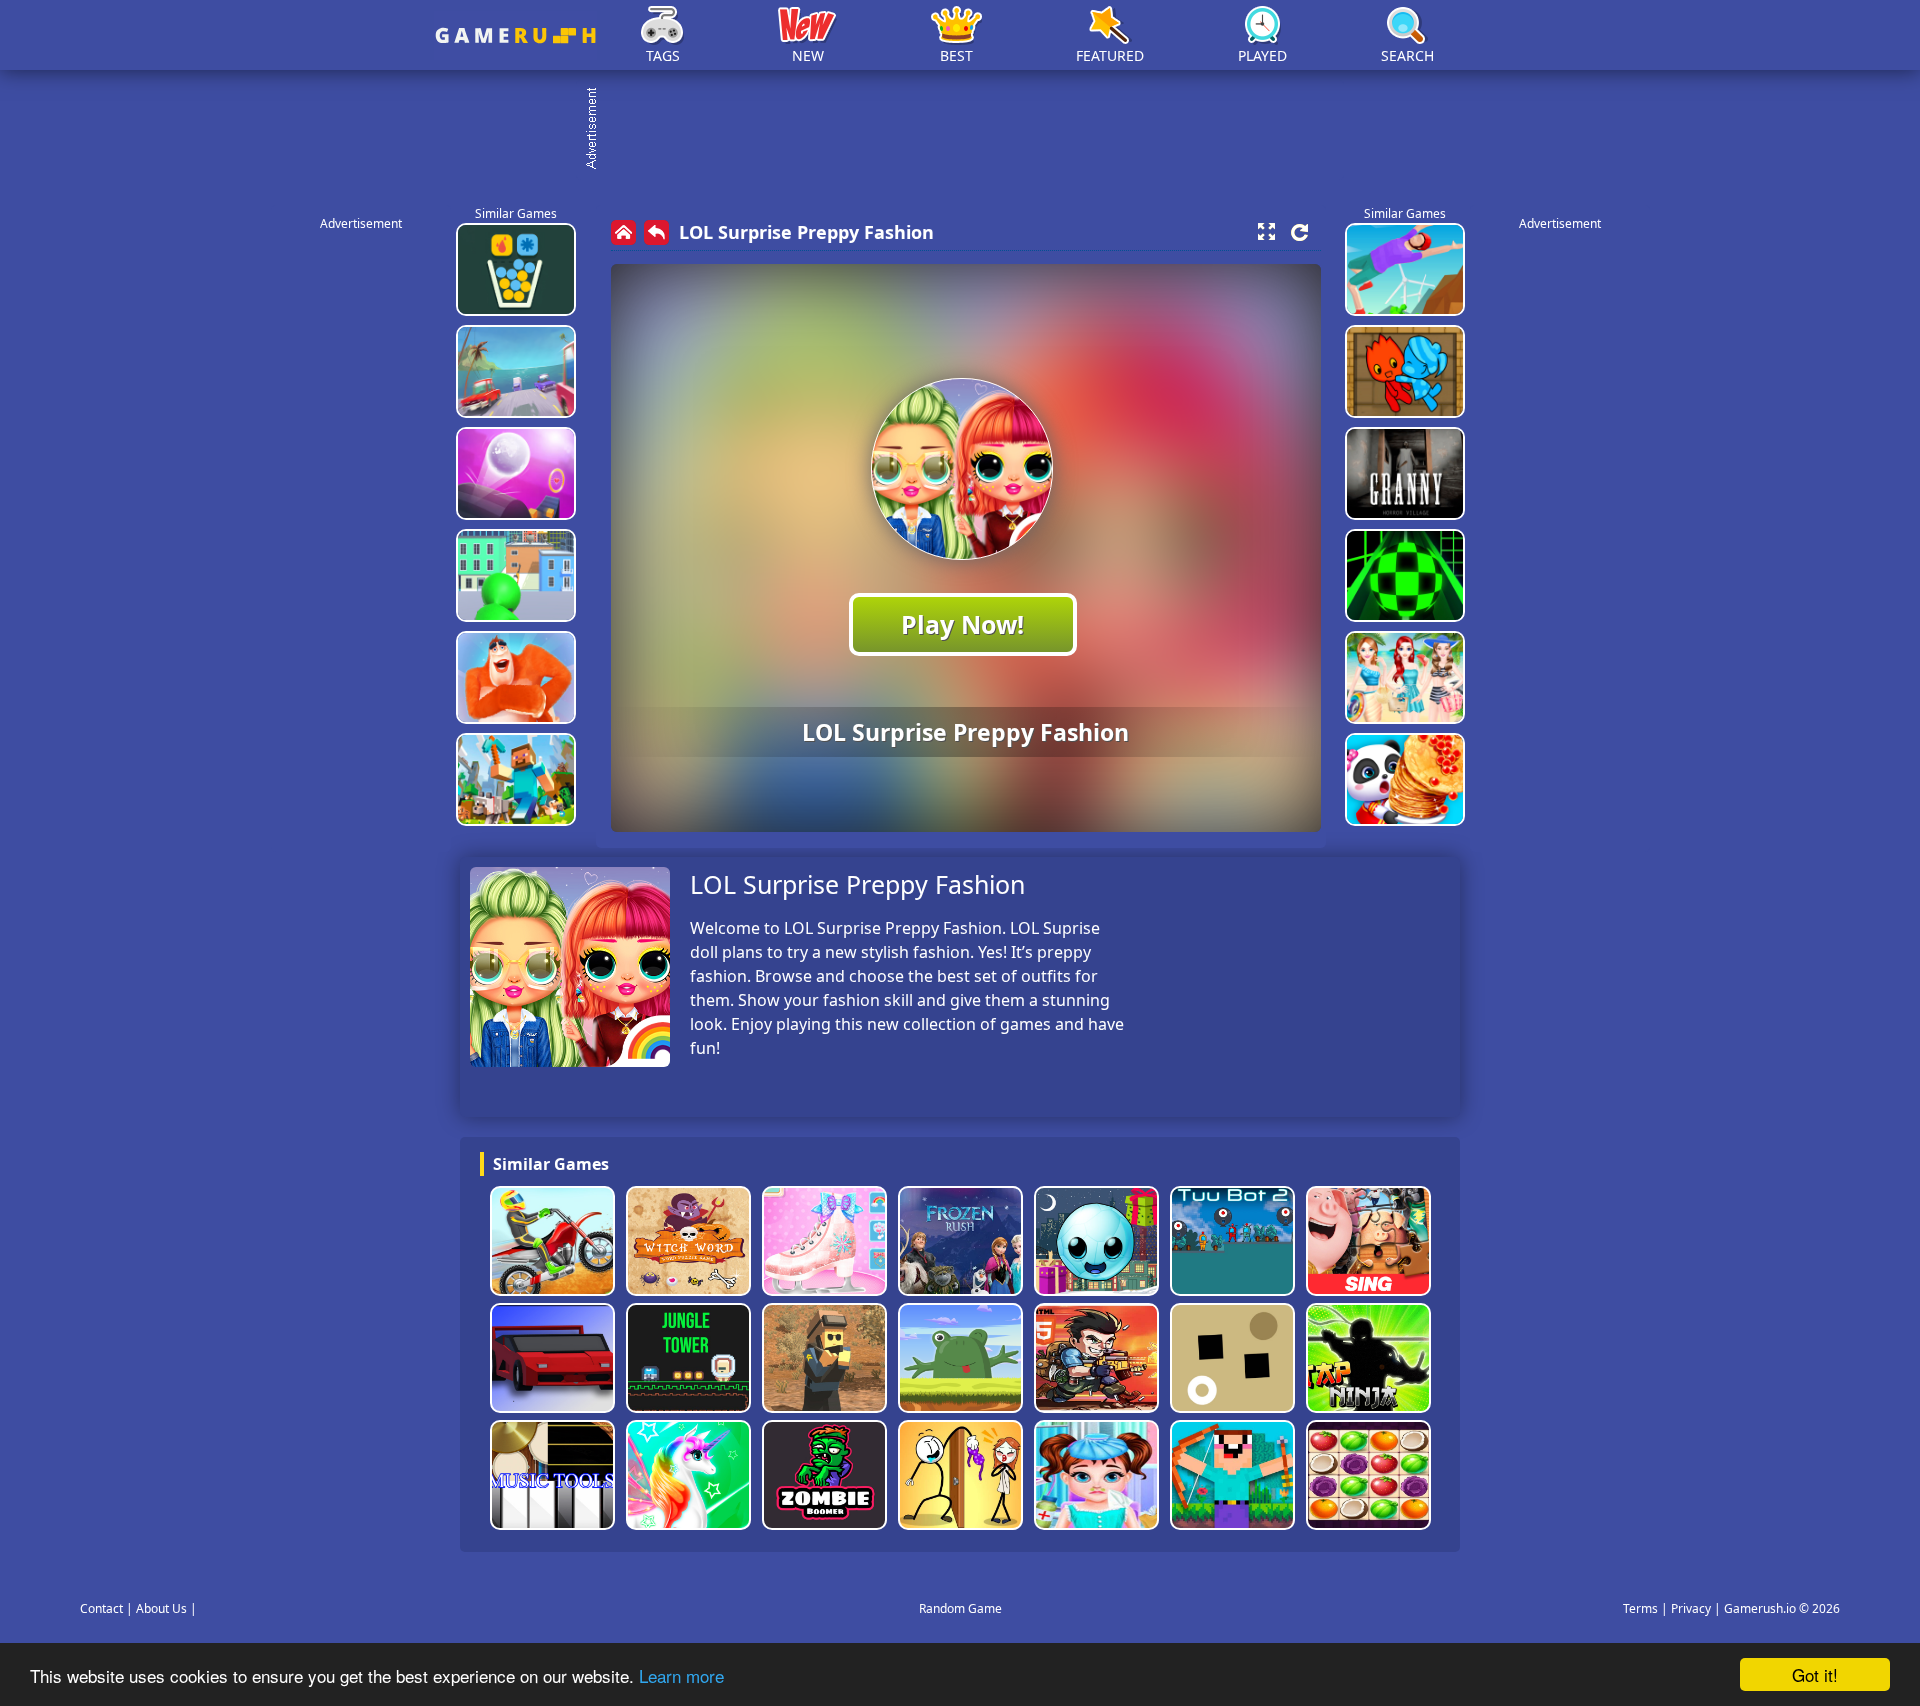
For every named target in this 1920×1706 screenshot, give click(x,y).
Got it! (1815, 1674)
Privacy (1691, 1608)
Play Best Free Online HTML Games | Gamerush (515, 35)
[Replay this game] (1299, 232)
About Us (161, 1608)
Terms (1640, 1608)
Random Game (960, 1608)
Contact (101, 1608)
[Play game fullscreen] (1266, 232)
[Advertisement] (970, 130)
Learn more (681, 1675)
